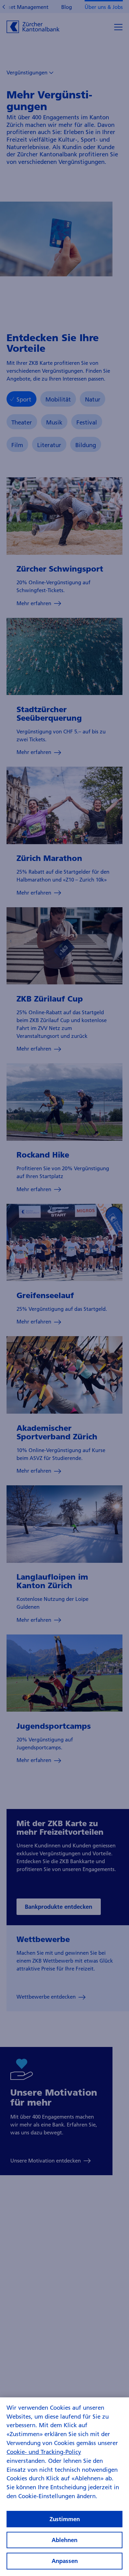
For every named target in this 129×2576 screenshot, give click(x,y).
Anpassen (65, 2561)
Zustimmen (65, 2519)
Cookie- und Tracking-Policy (44, 2452)
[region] (64, 2487)
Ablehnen (64, 2540)
